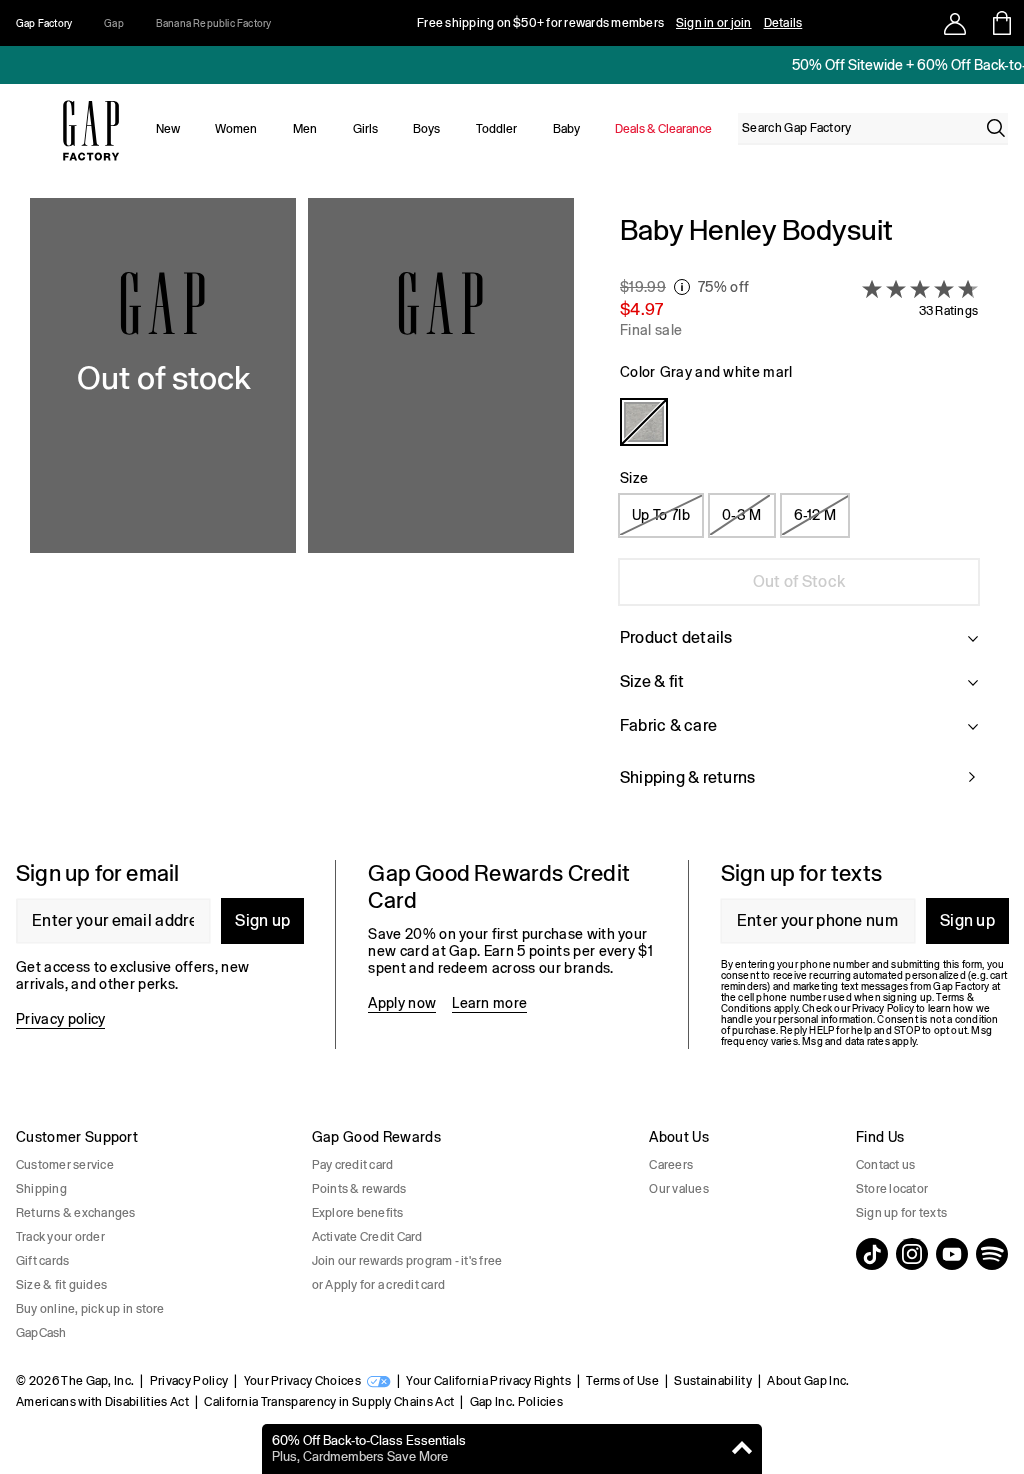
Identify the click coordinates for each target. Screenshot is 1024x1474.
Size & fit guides (61, 1285)
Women (236, 129)
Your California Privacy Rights (488, 1381)
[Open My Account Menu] (955, 23)
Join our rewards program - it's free (407, 1261)
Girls (365, 129)
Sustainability (712, 1381)
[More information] (682, 287)
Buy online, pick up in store (90, 1309)
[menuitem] (168, 129)
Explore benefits (358, 1213)
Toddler (496, 129)
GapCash (41, 1333)
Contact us (885, 1165)
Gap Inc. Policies (516, 1402)
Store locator (892, 1189)
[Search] (996, 128)
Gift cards (42, 1261)
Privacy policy (60, 1019)
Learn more (489, 1003)
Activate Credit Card (367, 1237)
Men (305, 129)
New (168, 129)
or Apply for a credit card (378, 1285)
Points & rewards (359, 1189)
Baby (566, 129)
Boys (426, 129)
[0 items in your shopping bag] (1000, 23)
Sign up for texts (901, 1213)
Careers (671, 1165)
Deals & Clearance (663, 129)
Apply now (402, 1003)
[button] (302, 513)
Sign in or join (714, 23)
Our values (678, 1189)
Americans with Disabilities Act (102, 1402)
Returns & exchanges (76, 1213)
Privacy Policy (189, 1381)
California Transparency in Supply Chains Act (329, 1402)
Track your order (60, 1237)
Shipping (41, 1189)
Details (783, 23)
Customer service (65, 1165)
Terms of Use (622, 1381)
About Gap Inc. (808, 1381)
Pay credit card (353, 1165)
